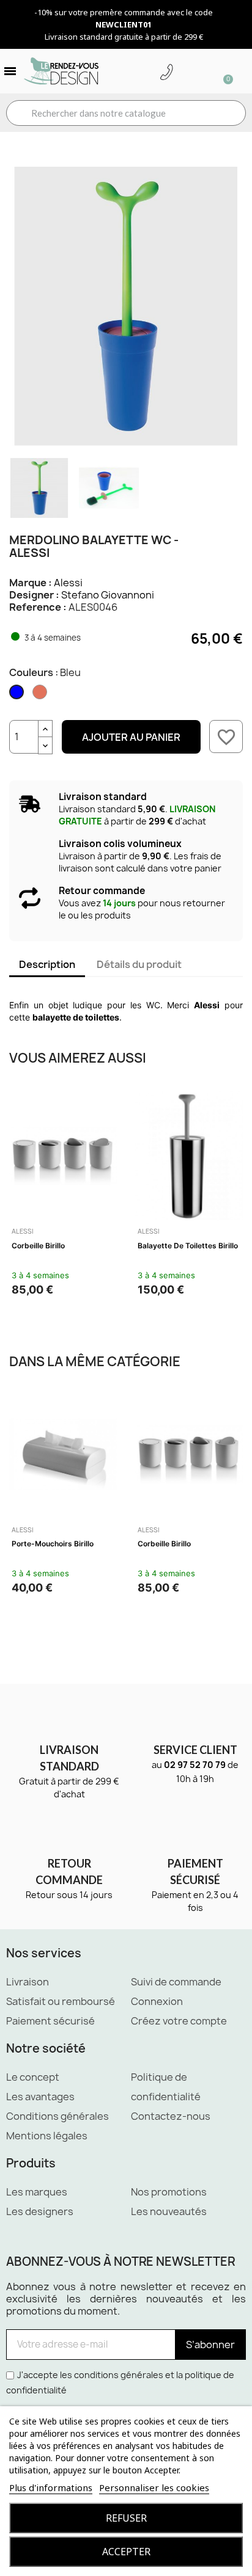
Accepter (126, 2552)
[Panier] (223, 71)
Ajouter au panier (131, 737)
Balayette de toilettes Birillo (188, 1246)
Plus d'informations (51, 2487)
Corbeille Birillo (38, 1246)
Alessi (68, 583)
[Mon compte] (185, 73)
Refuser (126, 2518)
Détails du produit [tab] (139, 964)
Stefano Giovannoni (108, 595)
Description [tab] (47, 964)
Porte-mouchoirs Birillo (53, 1544)
